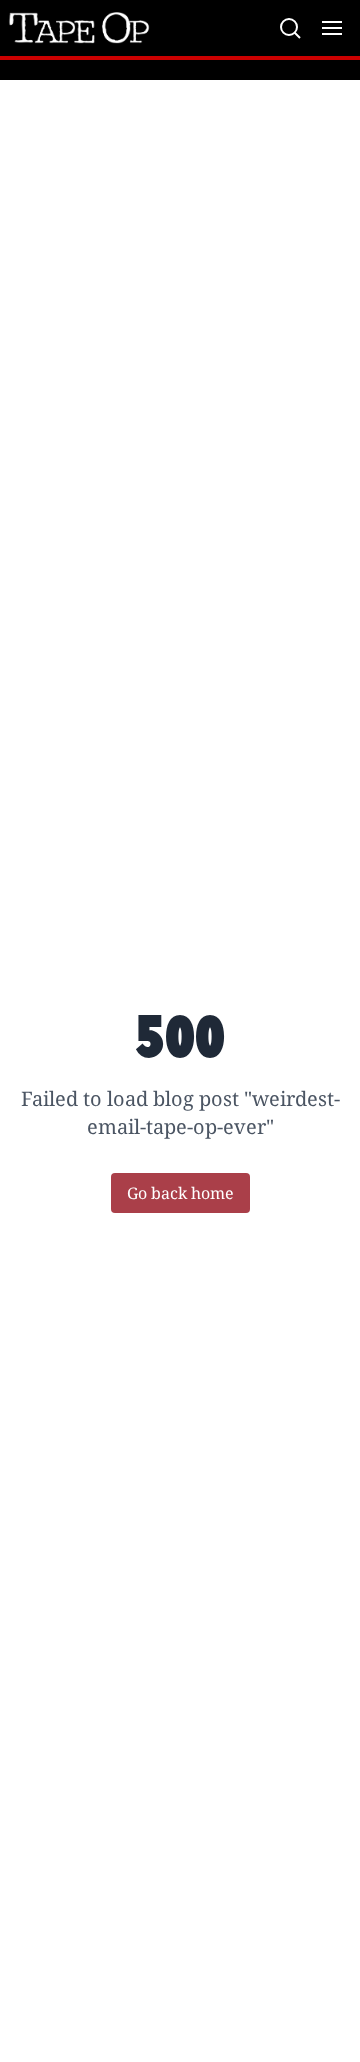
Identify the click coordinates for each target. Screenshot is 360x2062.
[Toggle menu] (332, 28)
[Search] (290, 28)
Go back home (180, 1193)
